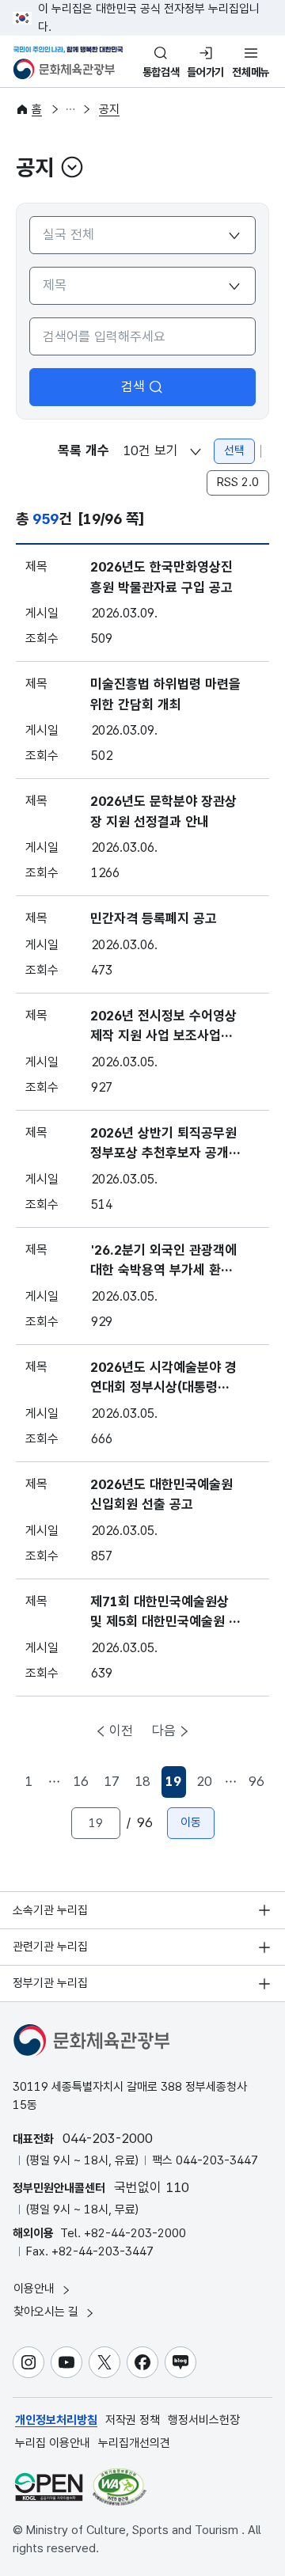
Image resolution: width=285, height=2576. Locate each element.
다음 (164, 1731)
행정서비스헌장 (204, 2420)
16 (81, 1781)
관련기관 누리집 (50, 1947)
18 (142, 1781)
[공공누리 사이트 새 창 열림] (49, 2487)
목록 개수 (84, 450)
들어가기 (205, 72)
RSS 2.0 (238, 482)
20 (204, 1781)
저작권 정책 (133, 2420)
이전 (121, 1731)
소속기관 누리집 (50, 1910)
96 (256, 1781)
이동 (191, 1822)
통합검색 (161, 72)
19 (176, 1786)
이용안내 (36, 2289)
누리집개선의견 (134, 2443)
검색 (133, 386)
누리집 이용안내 (53, 2443)
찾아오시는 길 (47, 2312)
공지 (109, 109)
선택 (234, 450)
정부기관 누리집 (50, 1983)
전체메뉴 (251, 72)
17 (112, 1781)
